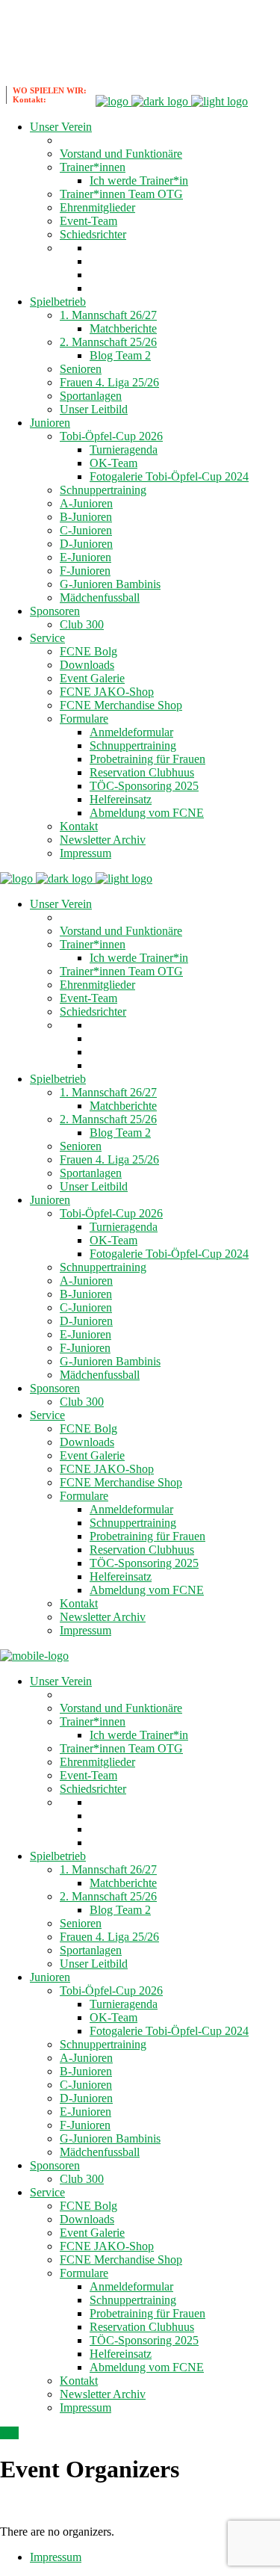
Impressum (56, 2557)
